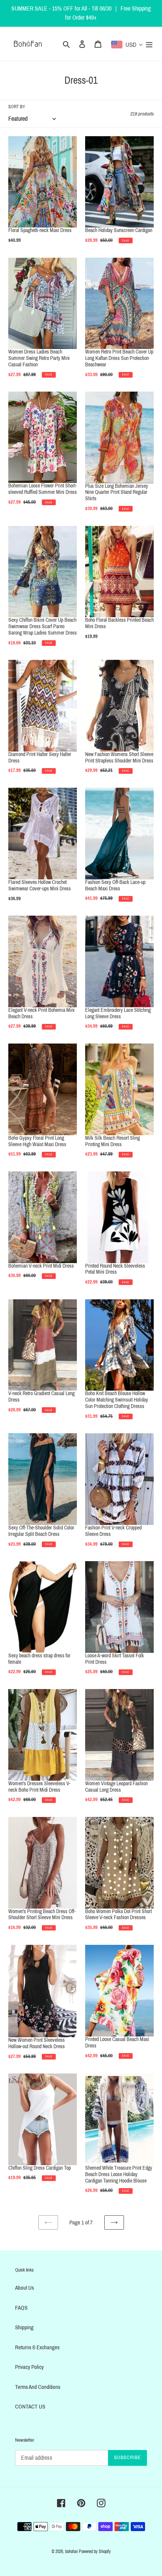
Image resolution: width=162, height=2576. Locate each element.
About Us (24, 2288)
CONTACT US (30, 2407)
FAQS (21, 2308)
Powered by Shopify (95, 2551)
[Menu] (149, 44)
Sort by (17, 107)
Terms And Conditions (38, 2387)
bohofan (71, 2551)
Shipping (24, 2327)
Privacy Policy (29, 2367)
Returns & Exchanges (37, 2347)
